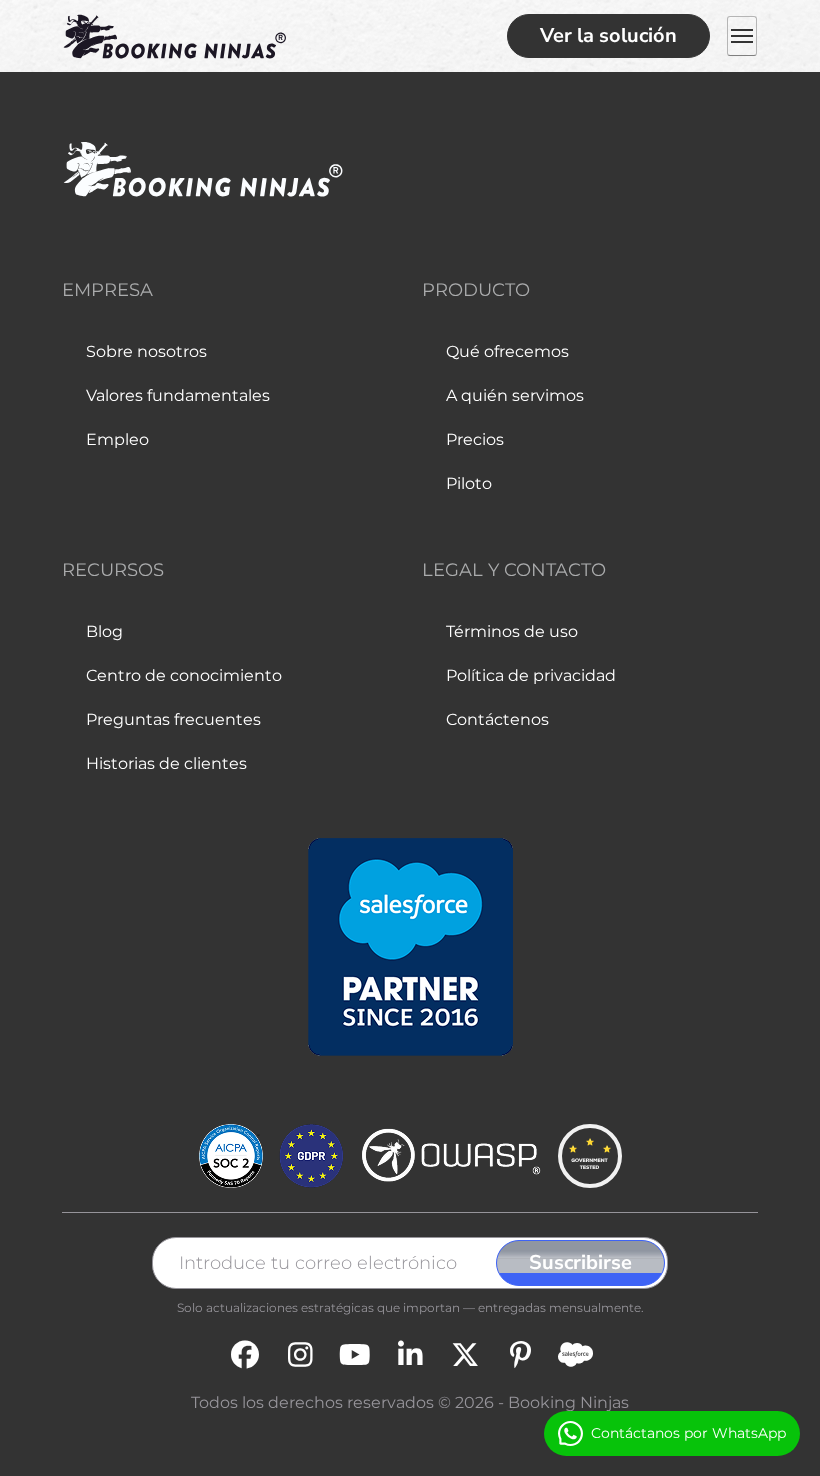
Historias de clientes (166, 763)
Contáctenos (497, 719)
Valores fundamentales (178, 395)
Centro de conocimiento (184, 675)
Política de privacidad (531, 675)
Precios (475, 439)
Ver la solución (608, 35)
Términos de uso (512, 631)
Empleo (117, 439)
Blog (104, 631)
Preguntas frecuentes (173, 719)
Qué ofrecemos (507, 351)
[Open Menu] (742, 36)
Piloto (469, 483)
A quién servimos (515, 395)
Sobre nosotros (146, 351)
